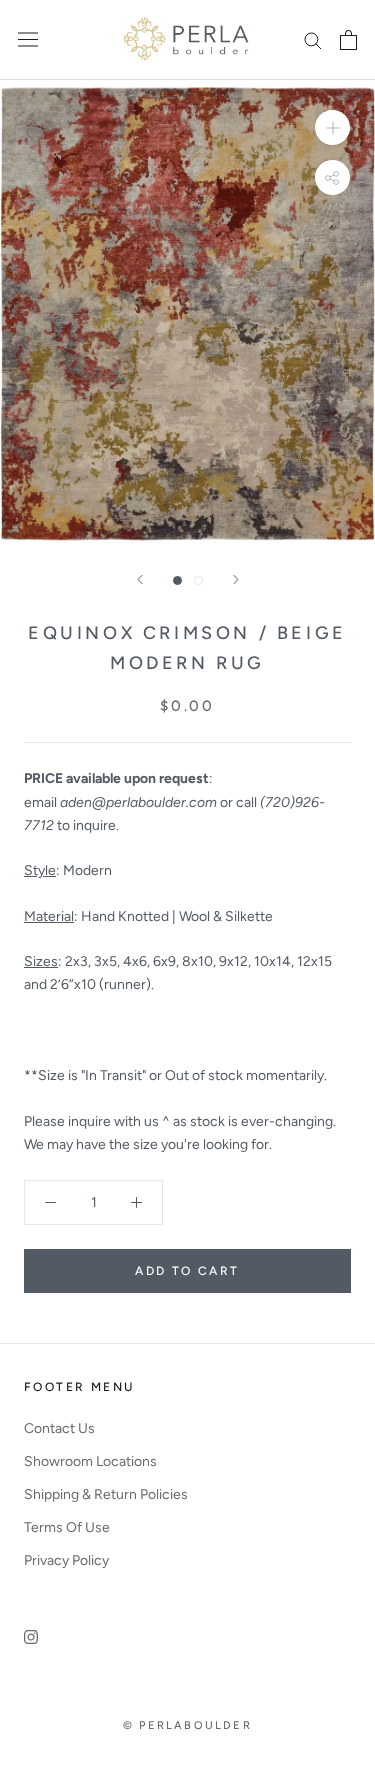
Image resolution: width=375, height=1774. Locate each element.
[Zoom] (332, 126)
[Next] (236, 579)
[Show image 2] (198, 580)
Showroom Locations (90, 1461)
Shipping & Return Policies (106, 1494)
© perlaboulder (187, 1725)
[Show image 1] (177, 580)
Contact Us (59, 1428)
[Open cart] (348, 40)
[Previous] (140, 579)
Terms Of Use (67, 1527)
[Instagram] (31, 1636)
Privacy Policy (66, 1560)
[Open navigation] (28, 39)
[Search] (313, 39)
